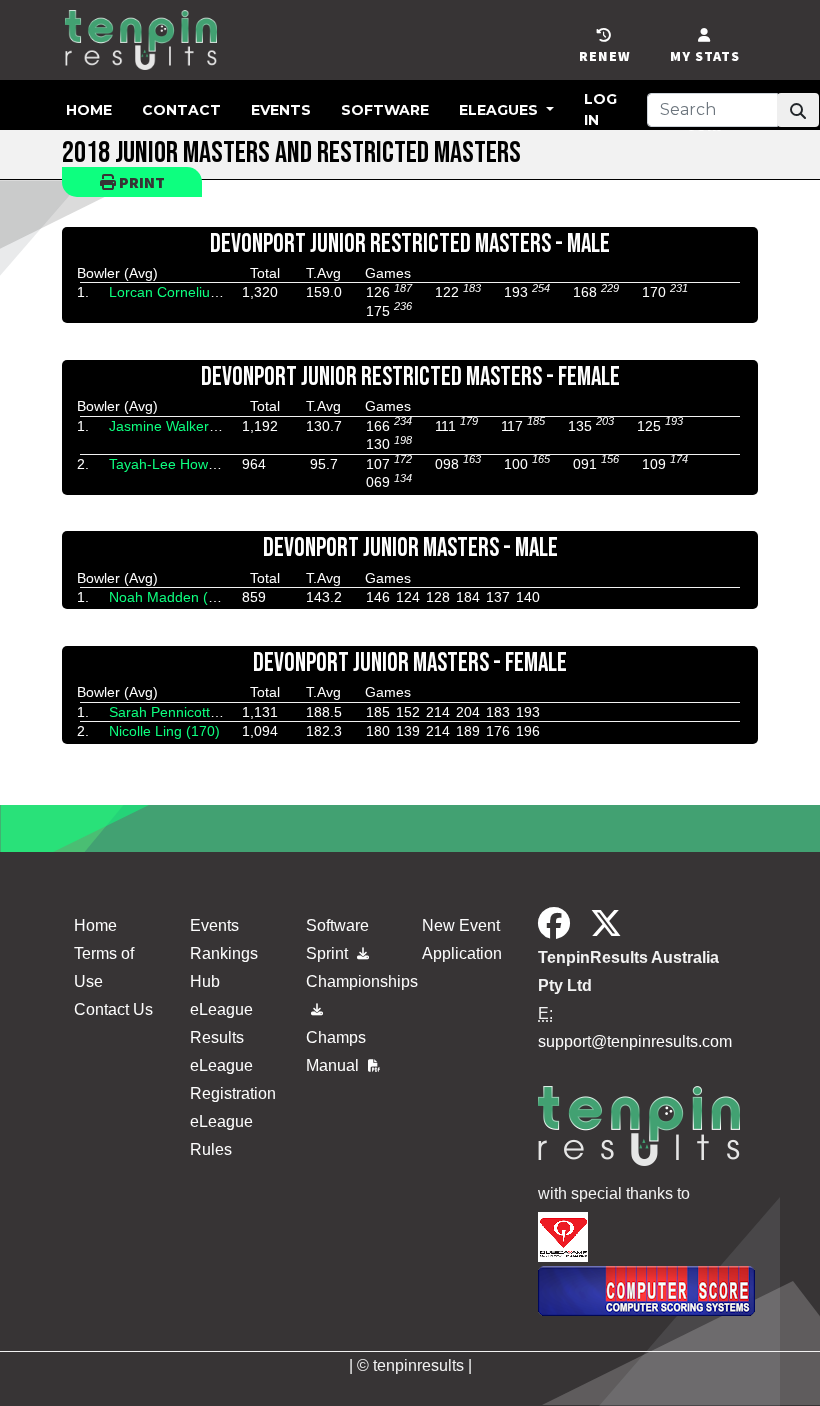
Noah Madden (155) (173, 597)
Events (281, 110)
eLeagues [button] (500, 110)
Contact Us (113, 1009)
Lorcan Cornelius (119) (181, 292)
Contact (181, 110)
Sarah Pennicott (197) (178, 712)
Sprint (329, 953)
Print (140, 182)
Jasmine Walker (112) (177, 426)
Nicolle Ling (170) (164, 731)
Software (385, 110)
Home (89, 110)
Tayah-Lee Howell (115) (184, 464)
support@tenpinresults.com (635, 1041)
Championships (352, 981)
